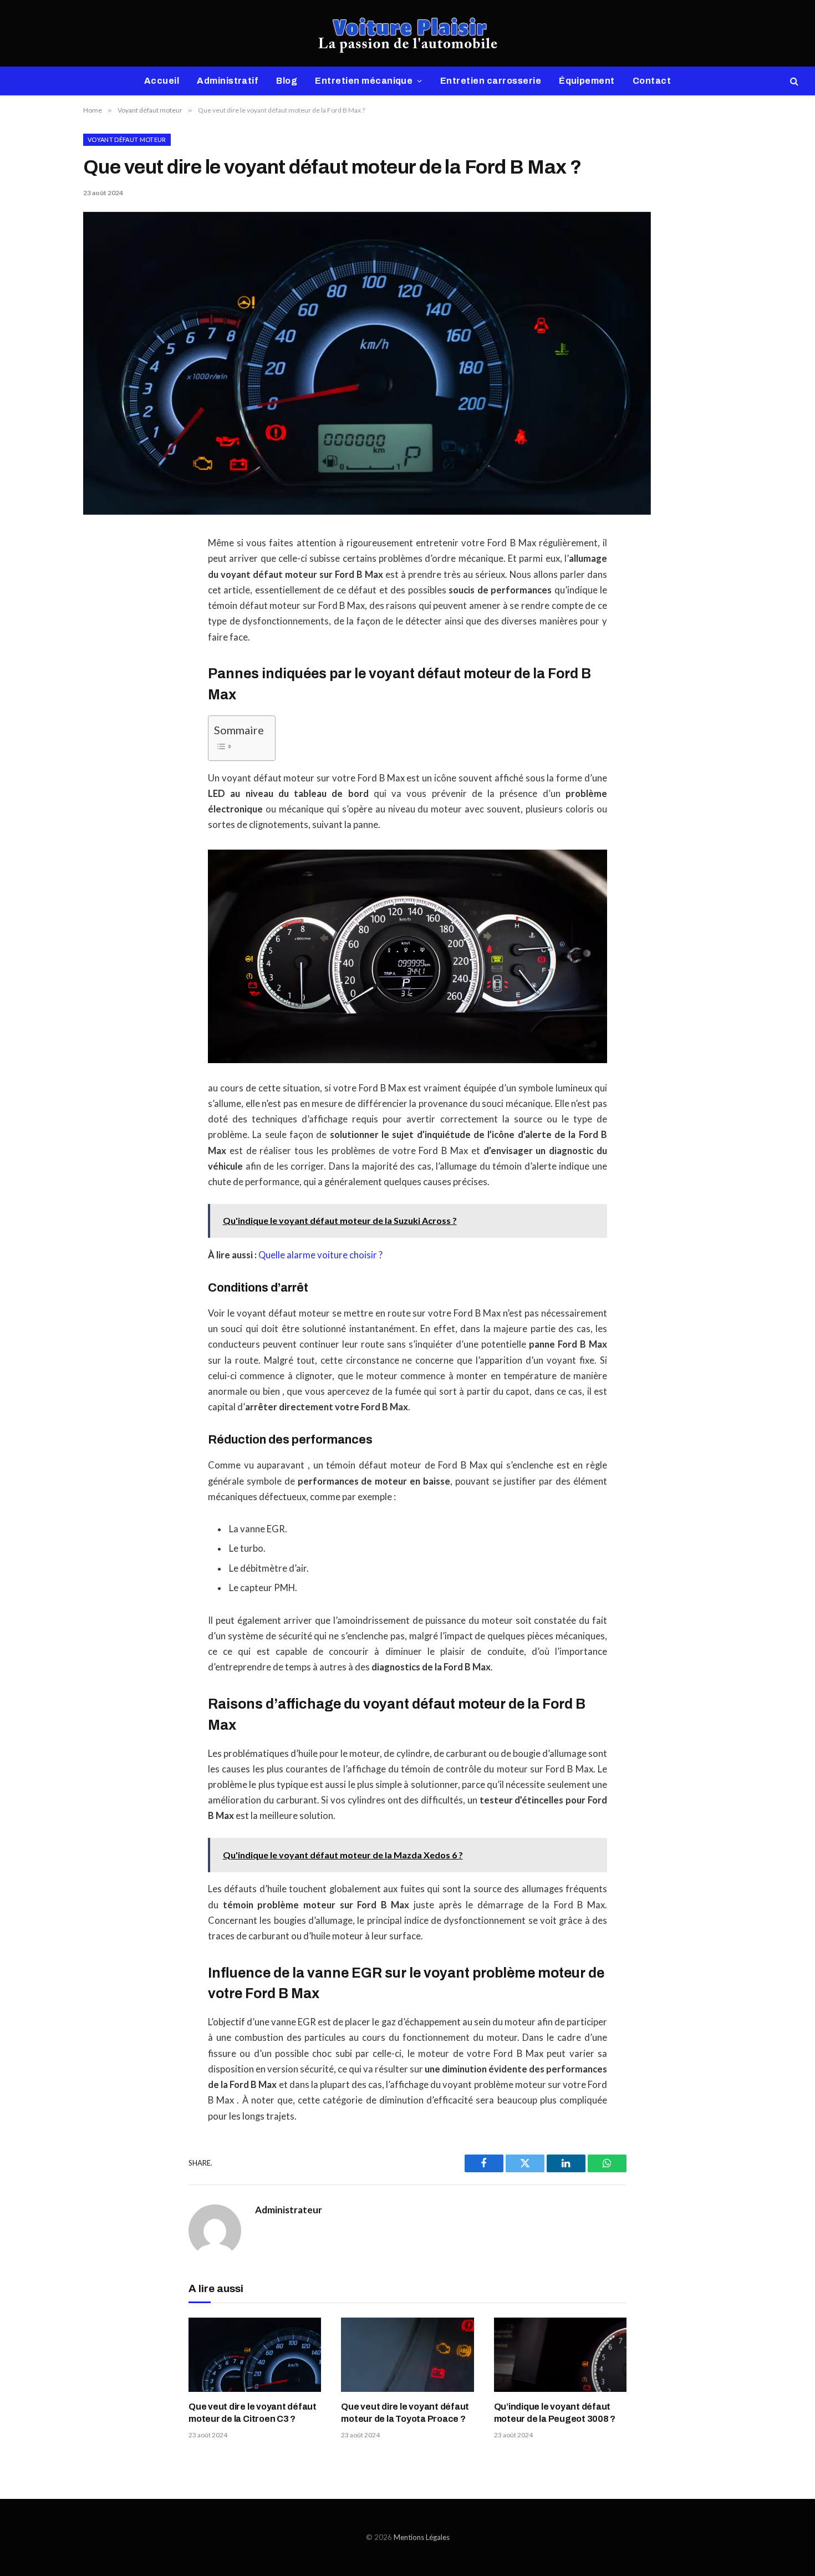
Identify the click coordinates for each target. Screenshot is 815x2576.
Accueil (162, 81)
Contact (652, 81)
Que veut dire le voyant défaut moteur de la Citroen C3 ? (253, 2413)
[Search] (793, 81)
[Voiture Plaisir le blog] (408, 33)
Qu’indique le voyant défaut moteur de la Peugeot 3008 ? (555, 2413)
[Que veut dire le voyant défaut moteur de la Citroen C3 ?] (255, 2355)
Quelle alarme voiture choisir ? (320, 1255)
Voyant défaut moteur (127, 139)
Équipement (587, 81)
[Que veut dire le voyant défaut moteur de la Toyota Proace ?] (407, 2355)
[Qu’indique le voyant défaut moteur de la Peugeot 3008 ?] (560, 2355)
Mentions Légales (422, 2537)
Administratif (228, 81)
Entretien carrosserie (491, 81)
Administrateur (289, 2210)
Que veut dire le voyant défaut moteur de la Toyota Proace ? (405, 2413)
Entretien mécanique (364, 81)
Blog (287, 81)
